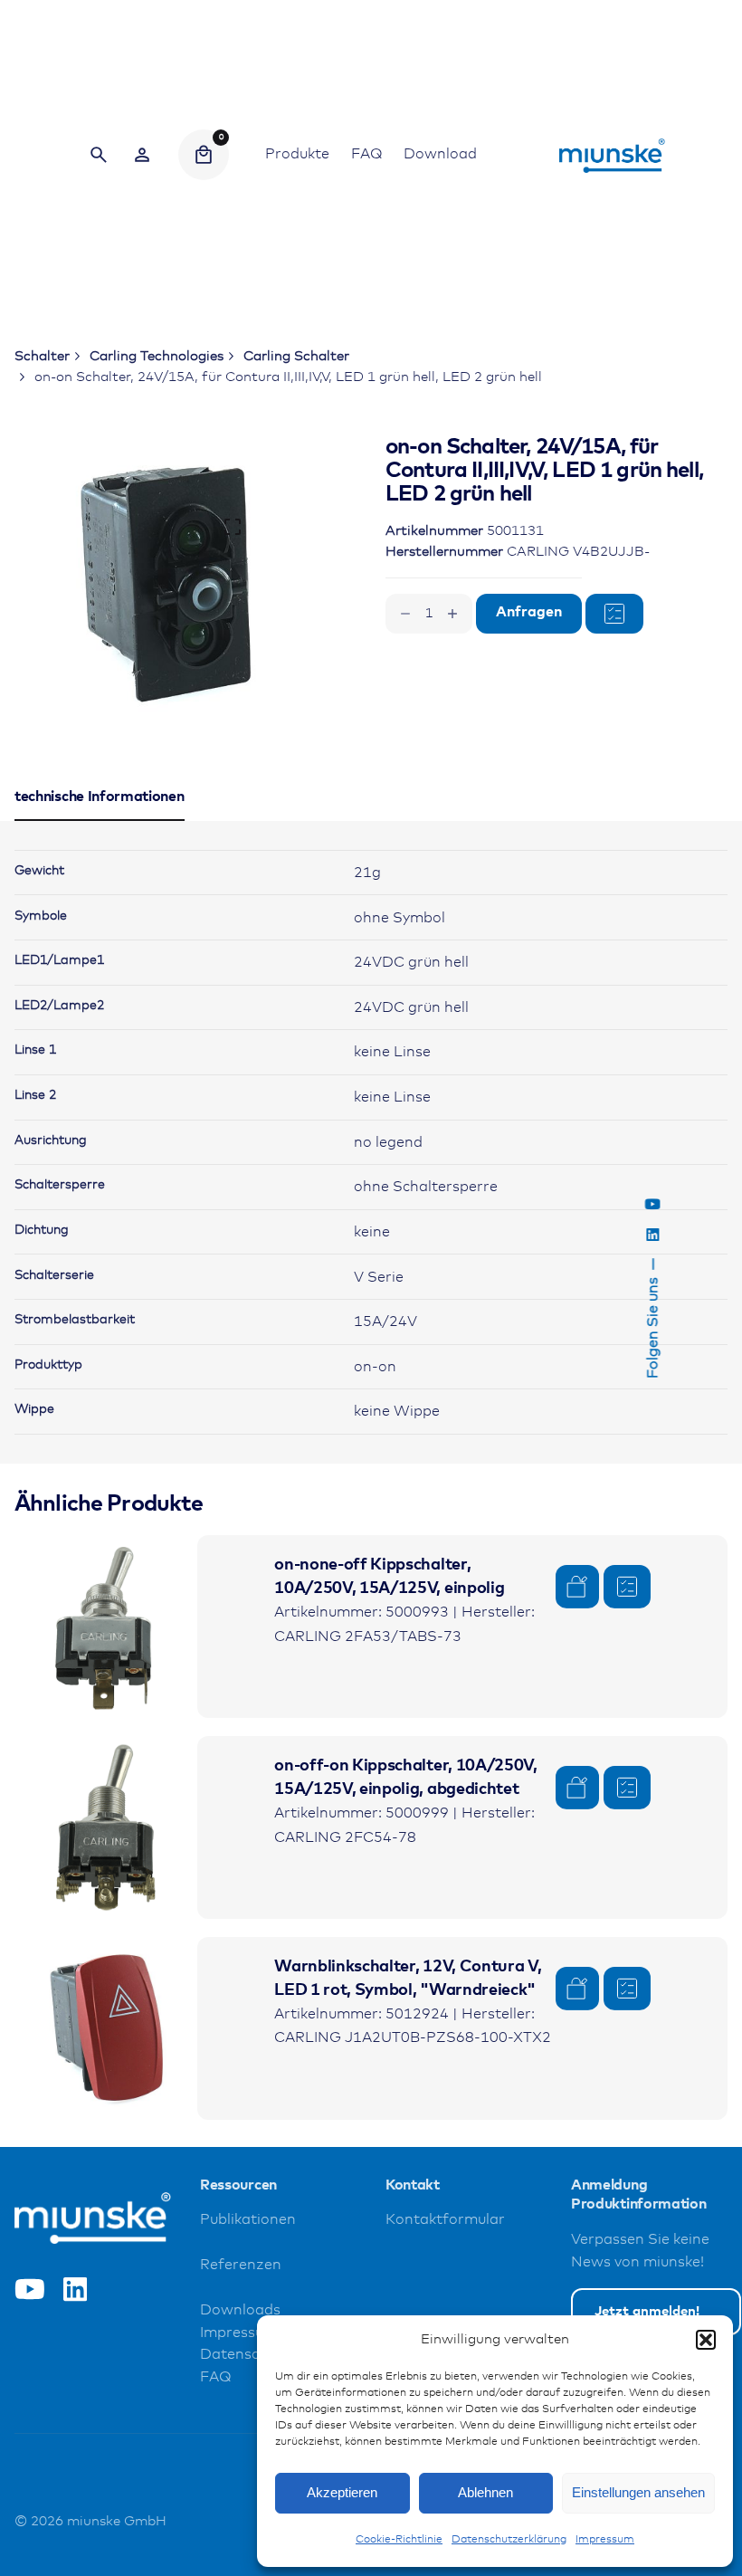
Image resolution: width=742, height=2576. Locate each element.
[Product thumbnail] (106, 1627)
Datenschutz (245, 2355)
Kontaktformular (445, 2220)
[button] (706, 2340)
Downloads (240, 2310)
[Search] (99, 155)
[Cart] (204, 155)
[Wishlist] (142, 155)
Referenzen (241, 2265)
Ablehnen (485, 2492)
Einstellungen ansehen (638, 2492)
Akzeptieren (342, 2492)
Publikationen (248, 2220)
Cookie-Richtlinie (399, 2540)
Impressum (605, 2540)
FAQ (215, 2377)
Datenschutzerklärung (509, 2540)
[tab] (100, 820)
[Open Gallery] (233, 527)
